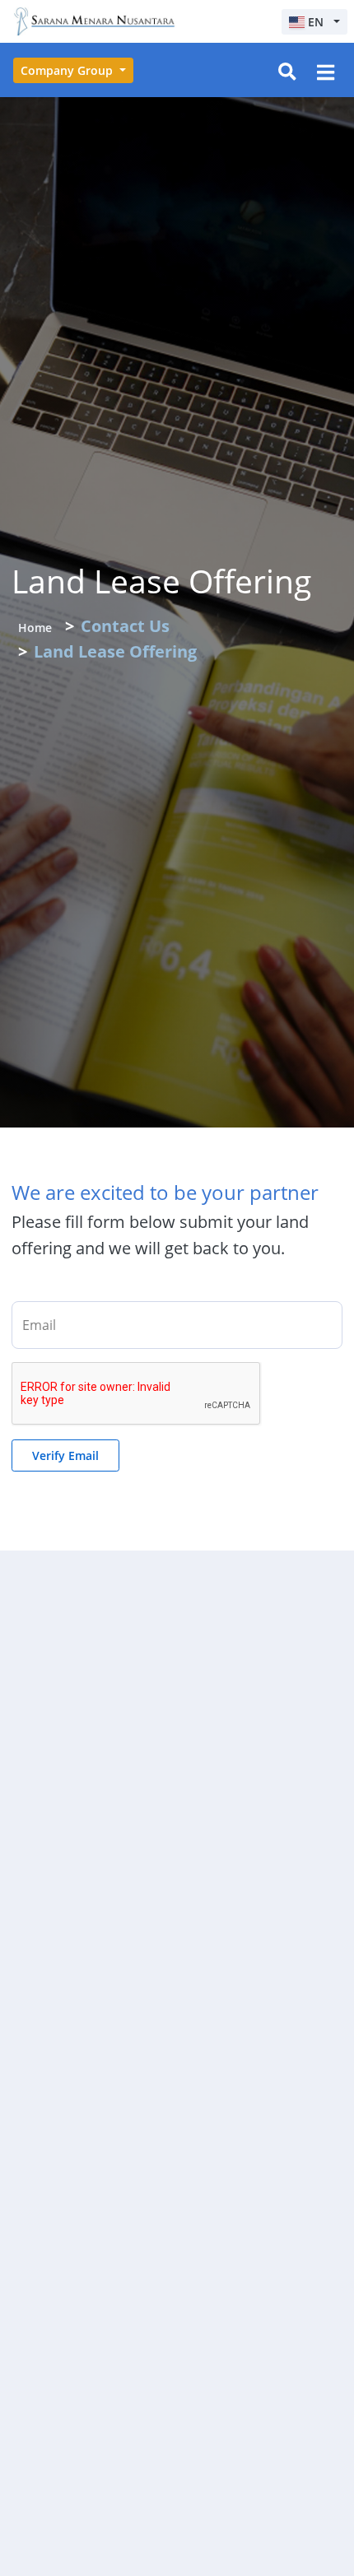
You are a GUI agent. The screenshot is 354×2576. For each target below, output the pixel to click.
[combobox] (314, 22)
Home (35, 628)
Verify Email (65, 1455)
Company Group (68, 70)
